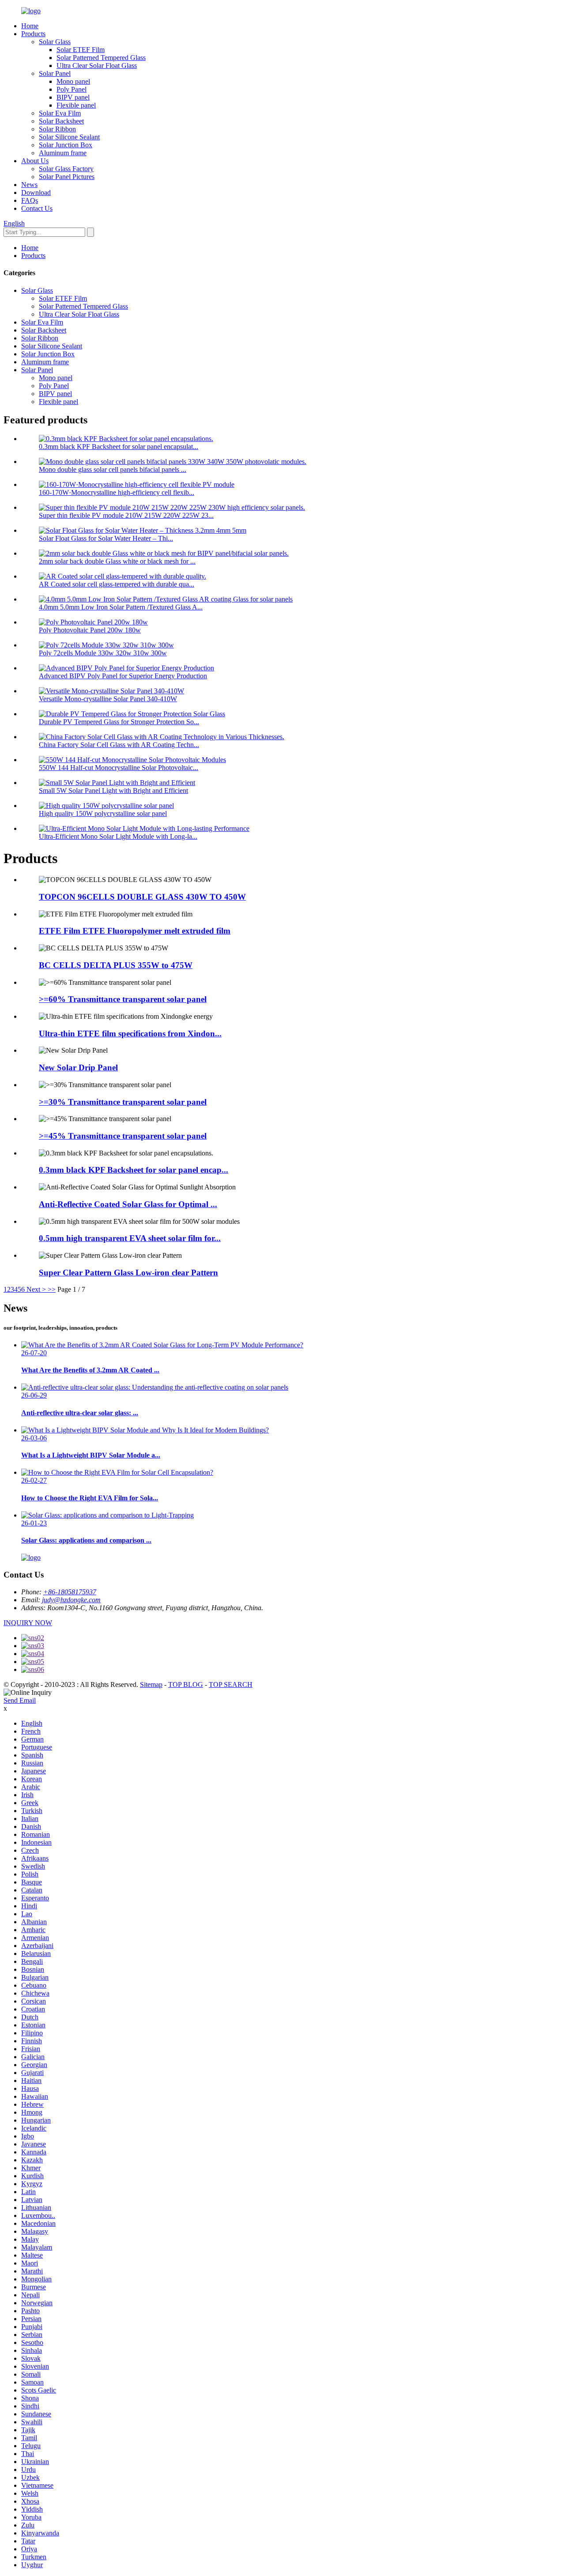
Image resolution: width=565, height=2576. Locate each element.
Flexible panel (76, 105)
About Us (35, 161)
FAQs (30, 200)
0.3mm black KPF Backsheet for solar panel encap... (134, 1170)
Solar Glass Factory (66, 169)
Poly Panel (72, 89)
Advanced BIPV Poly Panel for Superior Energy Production (123, 676)
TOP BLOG (186, 1684)
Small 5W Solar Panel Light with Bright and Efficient (113, 791)
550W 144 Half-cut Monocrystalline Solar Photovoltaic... (119, 768)
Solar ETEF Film (81, 50)
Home (30, 26)
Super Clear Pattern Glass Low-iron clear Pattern (128, 1273)
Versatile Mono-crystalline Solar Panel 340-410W (108, 699)
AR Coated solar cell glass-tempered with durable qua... (117, 584)
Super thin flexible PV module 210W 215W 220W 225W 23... (126, 515)
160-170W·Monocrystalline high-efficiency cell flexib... (117, 492)
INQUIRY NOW (28, 1623)
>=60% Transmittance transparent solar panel (123, 999)
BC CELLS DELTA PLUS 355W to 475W (116, 965)
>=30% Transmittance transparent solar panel (123, 1102)
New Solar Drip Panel (78, 1067)
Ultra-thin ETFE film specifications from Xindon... (130, 1034)
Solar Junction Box (66, 145)
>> (52, 1289)
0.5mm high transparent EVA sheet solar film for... (130, 1238)
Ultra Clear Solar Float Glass (97, 65)
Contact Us (37, 208)
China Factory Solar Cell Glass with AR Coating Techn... (119, 745)
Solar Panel (55, 73)
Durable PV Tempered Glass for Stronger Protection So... (119, 722)
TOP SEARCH (231, 1684)
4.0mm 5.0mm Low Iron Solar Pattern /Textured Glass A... (121, 607)
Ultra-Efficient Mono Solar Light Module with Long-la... (118, 836)
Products (33, 34)
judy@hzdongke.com (71, 1600)
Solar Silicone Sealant (69, 137)
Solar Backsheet (61, 121)
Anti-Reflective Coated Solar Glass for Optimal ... (128, 1204)
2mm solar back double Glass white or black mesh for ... (117, 561)
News (29, 185)
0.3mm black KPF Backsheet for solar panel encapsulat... (119, 447)
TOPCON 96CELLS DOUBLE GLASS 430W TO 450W (142, 897)
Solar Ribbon (57, 129)
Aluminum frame (63, 153)
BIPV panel (73, 97)
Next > (36, 1289)
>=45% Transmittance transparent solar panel (123, 1136)
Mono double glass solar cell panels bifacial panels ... (113, 469)
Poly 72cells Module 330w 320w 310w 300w (103, 653)
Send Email (20, 1700)
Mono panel (73, 81)
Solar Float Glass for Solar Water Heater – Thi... (106, 538)
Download (36, 193)
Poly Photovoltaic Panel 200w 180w (90, 630)
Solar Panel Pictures (67, 177)
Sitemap (151, 1684)
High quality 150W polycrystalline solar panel (103, 813)
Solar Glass (55, 42)
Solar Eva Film (60, 113)
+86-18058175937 (70, 1592)
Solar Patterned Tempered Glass (101, 58)
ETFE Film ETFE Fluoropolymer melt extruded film (135, 931)
